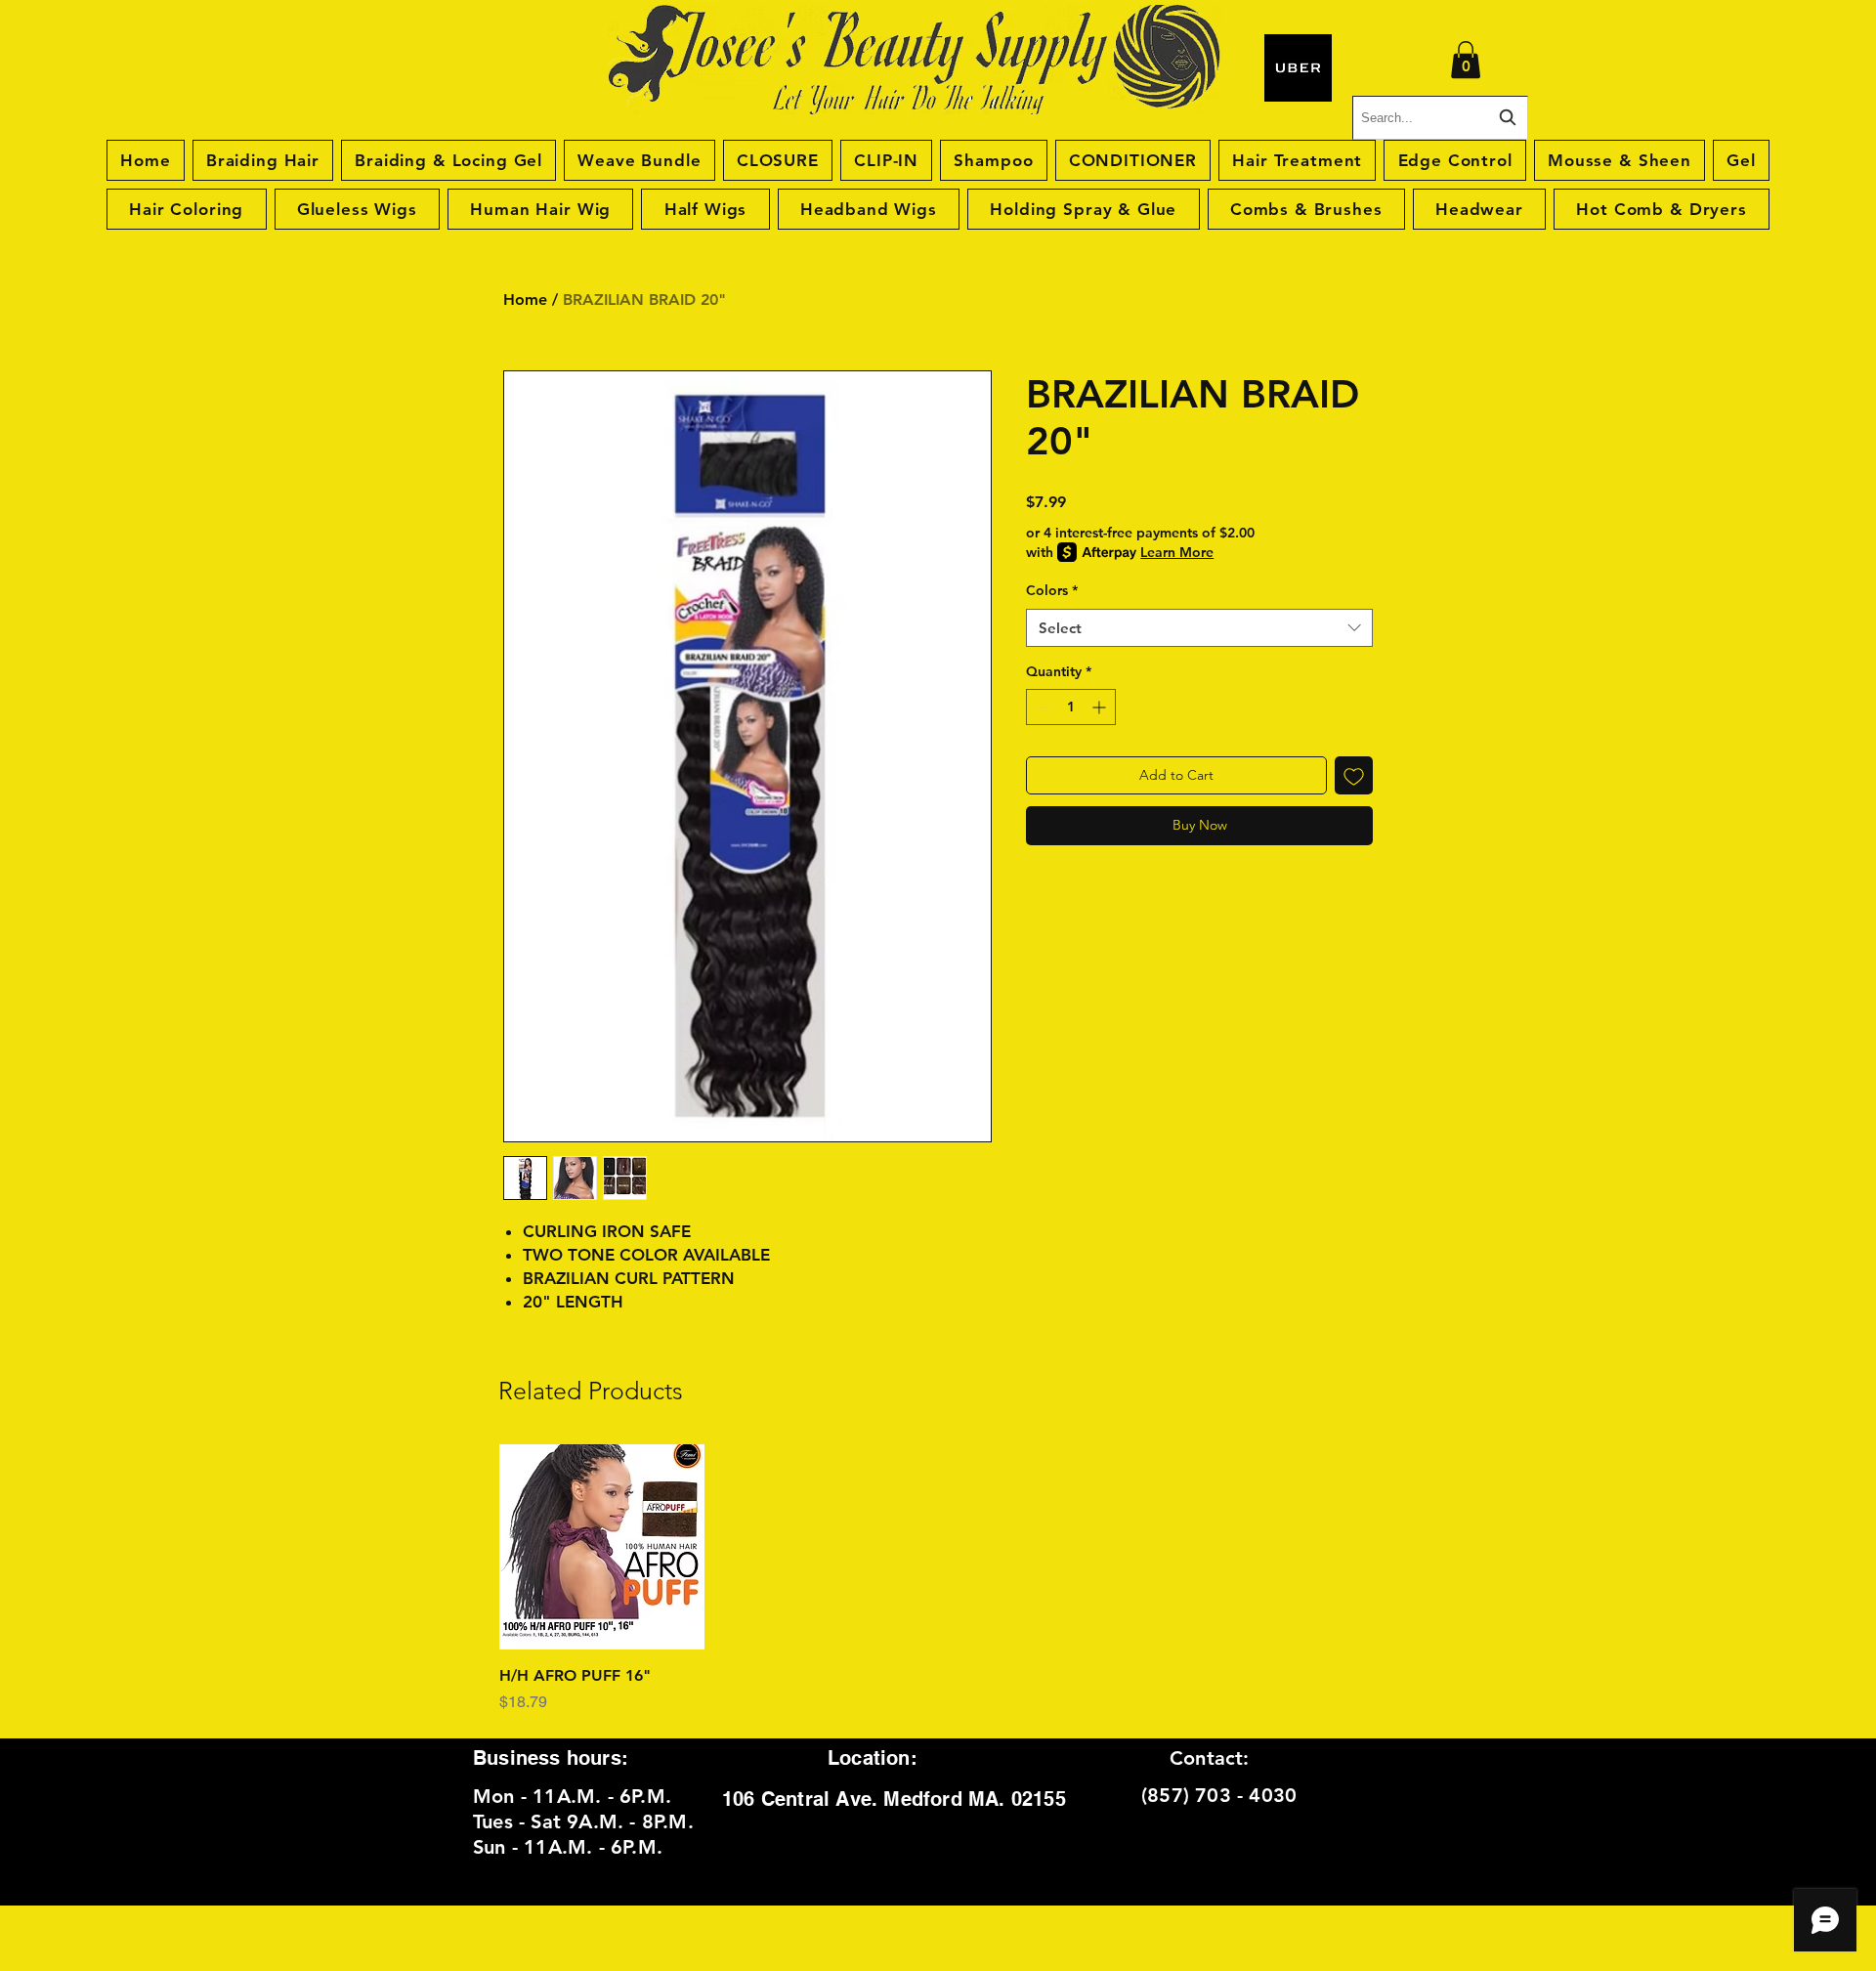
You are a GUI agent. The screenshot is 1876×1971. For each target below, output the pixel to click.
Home (525, 300)
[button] (1466, 60)
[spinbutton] (1071, 707)
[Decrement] (1041, 707)
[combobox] (1199, 628)
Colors (1052, 590)
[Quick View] (602, 1547)
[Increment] (1101, 707)
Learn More (1177, 552)
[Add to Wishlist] (1354, 775)
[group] (938, 1579)
